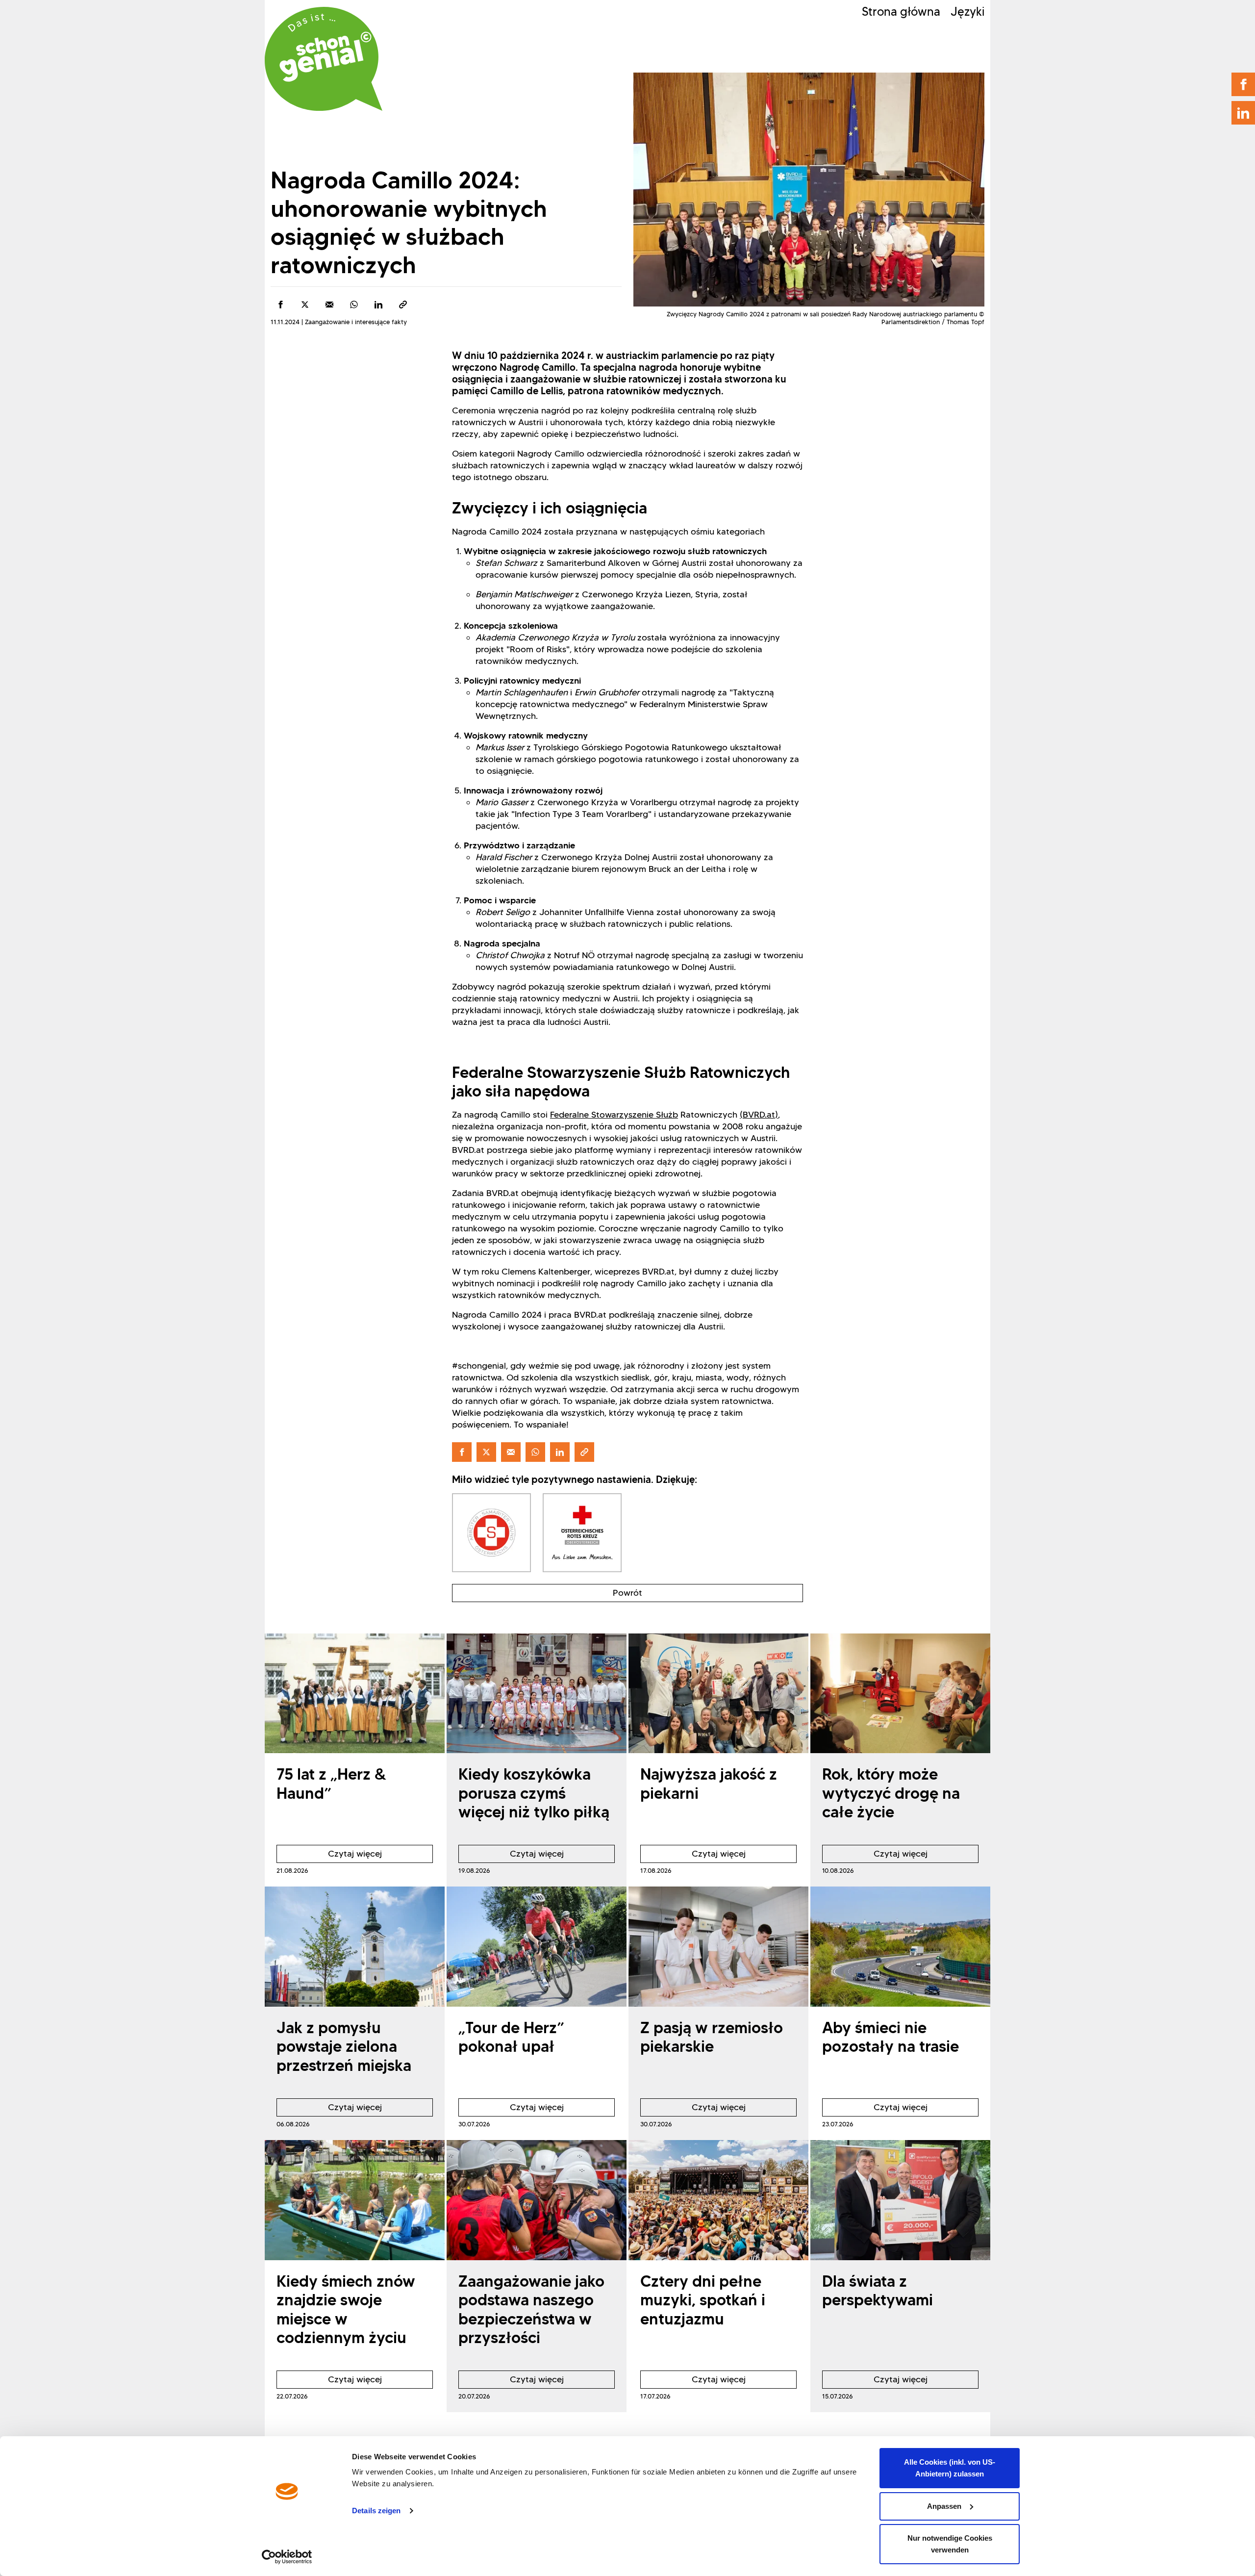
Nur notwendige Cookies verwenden (950, 2544)
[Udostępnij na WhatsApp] (354, 305)
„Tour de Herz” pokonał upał (511, 2037)
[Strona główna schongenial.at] (324, 59)
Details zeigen (376, 2511)
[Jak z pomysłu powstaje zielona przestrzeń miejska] (355, 1947)
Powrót (627, 1593)
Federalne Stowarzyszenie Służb (614, 1115)
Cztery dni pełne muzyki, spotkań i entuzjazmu (703, 2300)
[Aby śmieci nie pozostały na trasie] (900, 1947)
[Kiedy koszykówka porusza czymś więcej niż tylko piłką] (537, 1694)
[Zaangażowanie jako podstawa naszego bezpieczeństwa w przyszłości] (537, 2200)
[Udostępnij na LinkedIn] (378, 305)
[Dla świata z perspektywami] (900, 2200)
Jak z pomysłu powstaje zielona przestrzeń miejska (344, 2046)
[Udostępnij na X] (305, 305)
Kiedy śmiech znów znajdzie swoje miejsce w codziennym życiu (346, 2309)
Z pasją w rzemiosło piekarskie (712, 2037)
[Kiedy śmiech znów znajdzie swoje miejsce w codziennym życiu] (355, 2200)
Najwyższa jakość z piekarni (709, 1783)
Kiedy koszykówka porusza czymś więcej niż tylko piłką (534, 1793)
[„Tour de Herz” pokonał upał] (537, 1947)
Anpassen (944, 2506)
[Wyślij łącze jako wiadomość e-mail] (329, 305)
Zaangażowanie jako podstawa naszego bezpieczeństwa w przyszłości (531, 2309)
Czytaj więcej (329, 1856)
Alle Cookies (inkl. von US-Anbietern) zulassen (950, 2468)
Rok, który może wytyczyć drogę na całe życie (891, 1793)
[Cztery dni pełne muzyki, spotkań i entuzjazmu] (718, 2200)
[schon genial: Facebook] (1243, 84)
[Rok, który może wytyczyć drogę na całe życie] (900, 1694)
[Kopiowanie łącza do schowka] (403, 305)
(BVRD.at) (759, 1115)
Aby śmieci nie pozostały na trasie (891, 2037)
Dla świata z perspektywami (878, 2290)
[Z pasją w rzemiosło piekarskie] (718, 1947)
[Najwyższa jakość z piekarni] (718, 1694)
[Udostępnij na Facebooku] (280, 305)
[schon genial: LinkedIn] (1243, 113)
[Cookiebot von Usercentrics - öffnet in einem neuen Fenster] (287, 2557)
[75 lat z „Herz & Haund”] (355, 1694)
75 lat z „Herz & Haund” (331, 1783)
